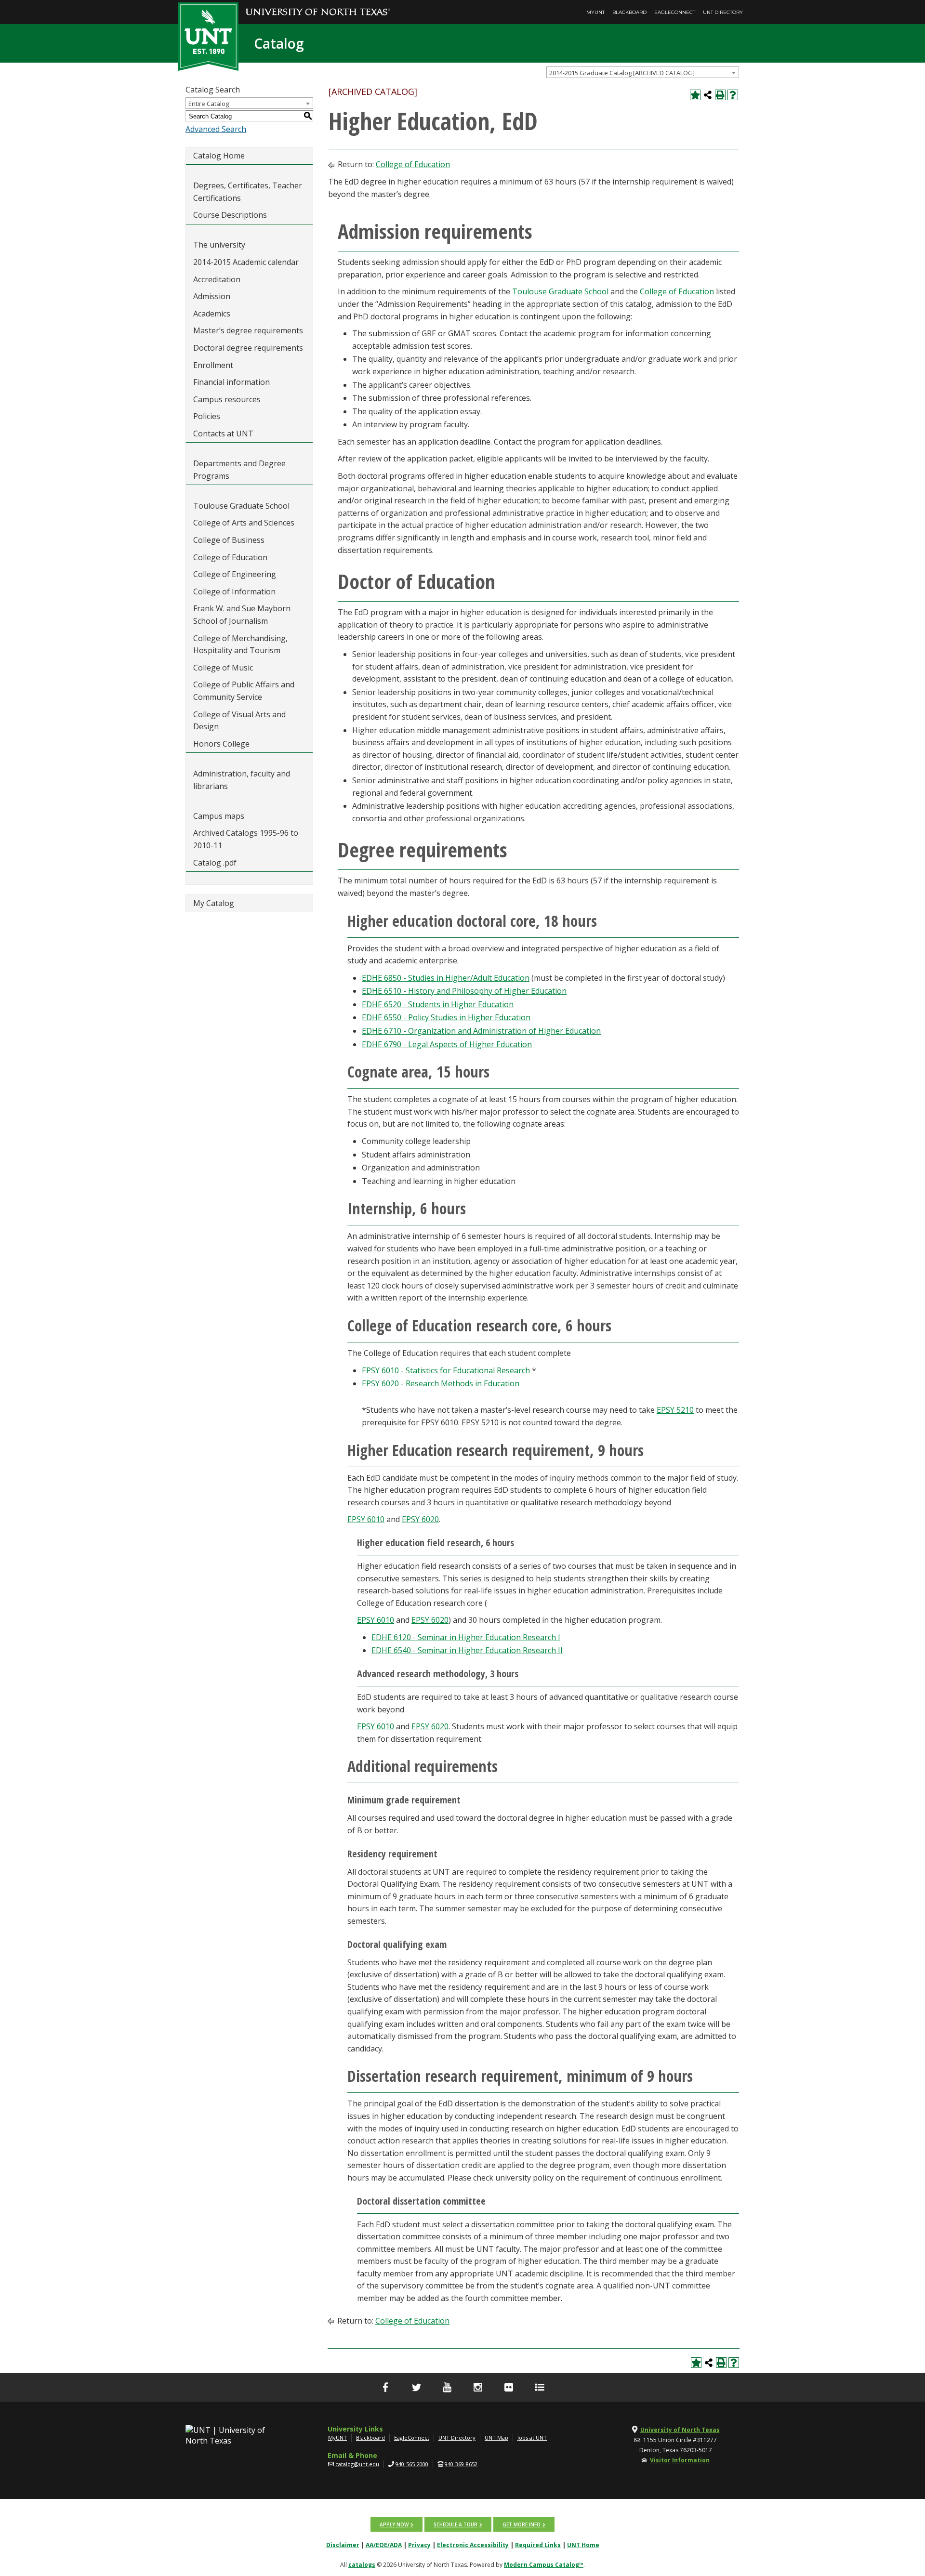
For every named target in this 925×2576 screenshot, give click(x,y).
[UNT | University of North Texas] (237, 2435)
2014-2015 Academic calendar (246, 262)
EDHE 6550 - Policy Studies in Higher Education (446, 1017)
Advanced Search (216, 129)
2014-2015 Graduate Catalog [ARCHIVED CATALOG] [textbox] (622, 73)
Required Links (538, 2545)
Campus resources (227, 399)
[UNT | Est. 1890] (208, 36)
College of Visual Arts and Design (239, 721)
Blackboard (629, 12)
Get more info (522, 2524)
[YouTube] (447, 2387)
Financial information (231, 382)
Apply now (394, 2524)
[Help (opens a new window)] (733, 95)
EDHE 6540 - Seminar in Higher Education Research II (467, 1650)
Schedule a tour (456, 2524)
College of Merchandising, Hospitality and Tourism (240, 644)
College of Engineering (235, 574)
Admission (212, 296)
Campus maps (219, 816)
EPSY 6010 (366, 1519)
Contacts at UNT (223, 434)
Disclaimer (343, 2545)
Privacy (419, 2545)
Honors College (221, 744)
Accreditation (217, 279)
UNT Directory (723, 12)
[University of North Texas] (318, 5)
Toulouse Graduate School (241, 506)
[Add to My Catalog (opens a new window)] (695, 95)
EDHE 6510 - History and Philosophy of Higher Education (464, 991)
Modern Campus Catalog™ (544, 2565)
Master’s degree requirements (248, 330)
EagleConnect (675, 12)
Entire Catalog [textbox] (209, 104)
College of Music (223, 668)
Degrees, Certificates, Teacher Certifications (248, 192)
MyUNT (595, 12)
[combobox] (643, 72)
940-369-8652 (461, 2464)
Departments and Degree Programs (239, 470)
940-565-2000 (412, 2464)
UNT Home (583, 2545)
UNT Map (496, 2438)
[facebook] (385, 2387)
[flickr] (509, 2387)
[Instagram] (478, 2387)
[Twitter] (416, 2387)
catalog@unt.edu (357, 2464)
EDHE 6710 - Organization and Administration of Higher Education (481, 1031)
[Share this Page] (708, 95)
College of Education (230, 557)
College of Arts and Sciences (244, 523)
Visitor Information (680, 2460)
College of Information (234, 591)
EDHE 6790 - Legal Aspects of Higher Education (447, 1044)
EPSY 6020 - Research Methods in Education (441, 1383)
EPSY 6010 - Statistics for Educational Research (446, 1370)
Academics (212, 314)
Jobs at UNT (532, 2438)
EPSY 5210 (675, 1410)
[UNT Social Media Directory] (540, 2387)
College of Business (229, 540)
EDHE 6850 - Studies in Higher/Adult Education (446, 978)
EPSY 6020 (420, 1519)
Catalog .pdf (215, 863)
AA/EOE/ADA (384, 2545)
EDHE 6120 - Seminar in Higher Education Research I (466, 1637)
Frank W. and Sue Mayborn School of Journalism (242, 615)
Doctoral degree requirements (248, 348)
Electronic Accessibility (473, 2545)
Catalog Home (219, 156)
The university (219, 245)
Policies (207, 416)
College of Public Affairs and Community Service (244, 691)
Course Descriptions (230, 215)
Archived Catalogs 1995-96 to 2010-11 (246, 839)
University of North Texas (680, 2430)
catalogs (362, 2565)
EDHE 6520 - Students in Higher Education (438, 1004)
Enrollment (213, 365)
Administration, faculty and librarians (242, 780)
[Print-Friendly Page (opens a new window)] (720, 95)
